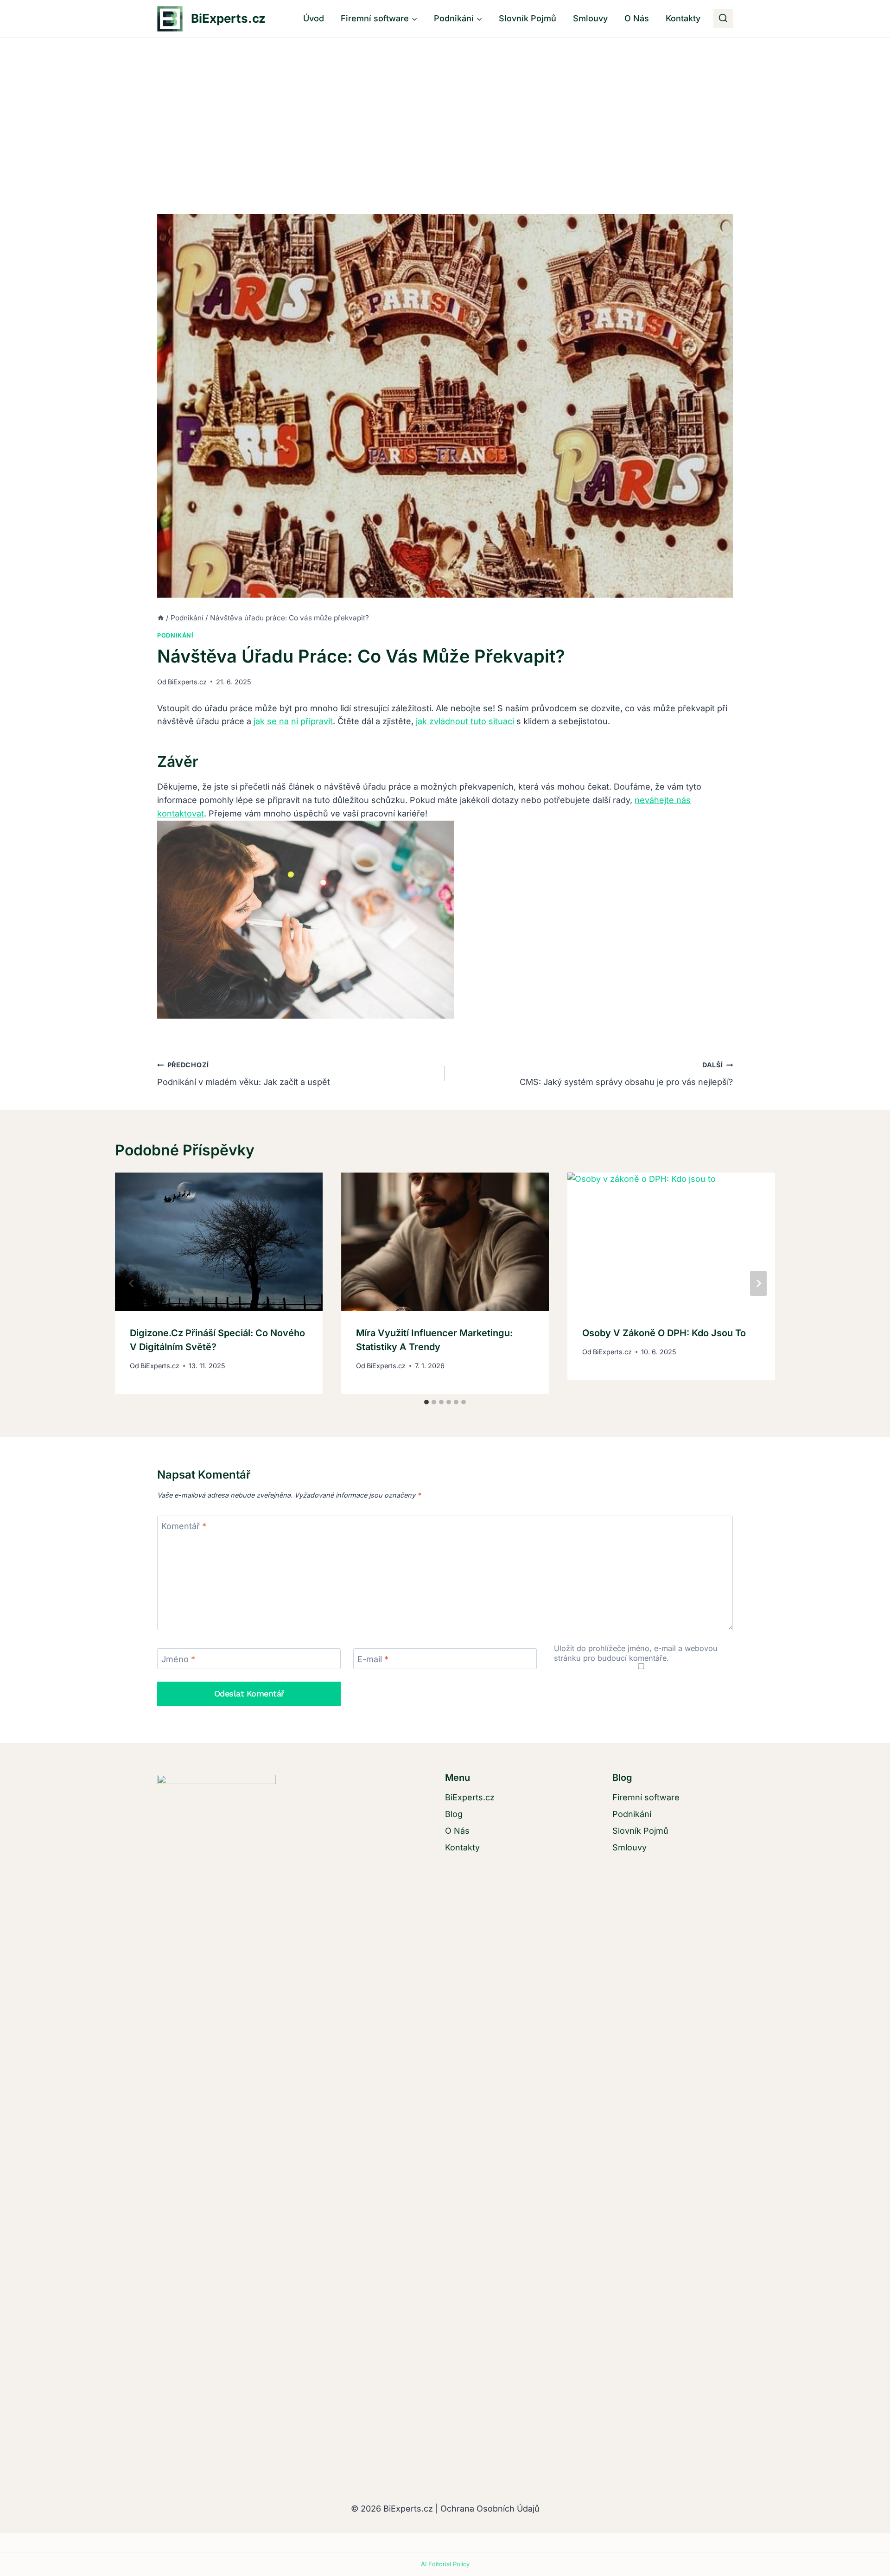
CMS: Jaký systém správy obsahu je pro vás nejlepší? (626, 1074)
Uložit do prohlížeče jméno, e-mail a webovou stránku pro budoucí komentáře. (636, 1653)
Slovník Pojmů (528, 18)
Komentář (184, 1527)
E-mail (373, 1659)
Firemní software (646, 1797)
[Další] (758, 1283)
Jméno (178, 1659)
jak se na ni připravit (293, 721)
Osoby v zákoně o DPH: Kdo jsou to (664, 1333)
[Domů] (161, 618)
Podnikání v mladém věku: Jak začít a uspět (244, 1074)
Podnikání (175, 635)
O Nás (637, 18)
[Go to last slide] (132, 1283)
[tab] (426, 1402)
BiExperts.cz (187, 682)
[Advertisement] (445, 107)
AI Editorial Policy (445, 2564)
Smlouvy (590, 18)
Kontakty (683, 18)
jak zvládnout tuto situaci (465, 721)
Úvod (314, 18)
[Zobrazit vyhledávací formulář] (723, 19)
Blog (454, 1814)
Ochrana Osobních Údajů (490, 2509)
